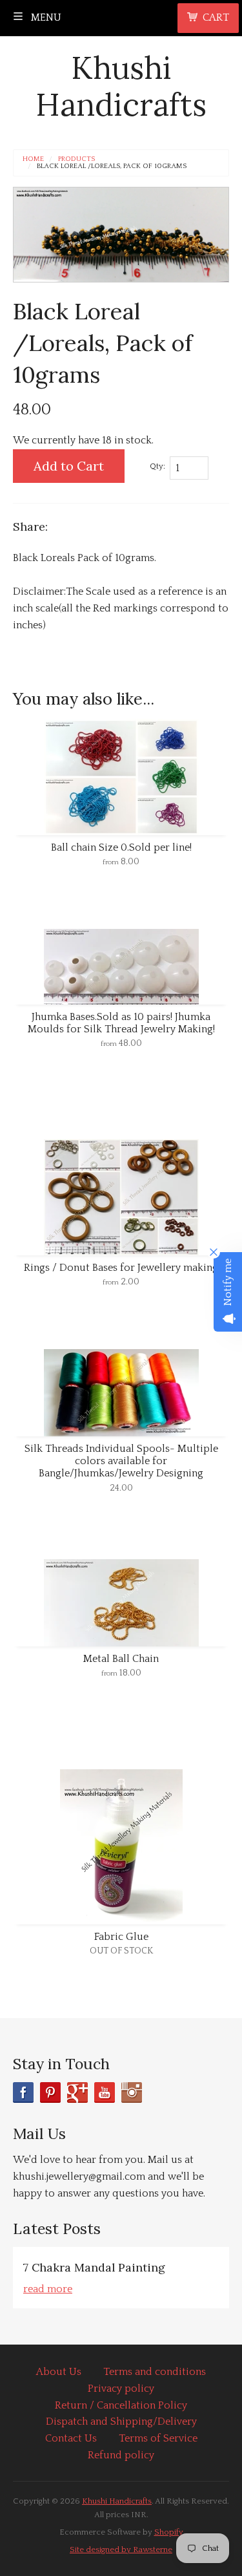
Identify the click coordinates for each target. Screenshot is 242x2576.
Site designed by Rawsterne (121, 2549)
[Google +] (77, 2092)
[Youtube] (105, 2092)
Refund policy (121, 2455)
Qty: (157, 466)
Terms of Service (158, 2438)
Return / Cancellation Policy (121, 2405)
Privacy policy (121, 2389)
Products (76, 159)
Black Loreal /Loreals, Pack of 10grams (112, 166)
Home (33, 159)
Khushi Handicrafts (121, 86)
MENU (45, 17)
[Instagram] (132, 2092)
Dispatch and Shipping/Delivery (121, 2422)
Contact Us (71, 2438)
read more (48, 2289)
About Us (59, 2372)
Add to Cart (69, 466)
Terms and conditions (155, 2372)
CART (216, 17)
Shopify (169, 2532)
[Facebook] (23, 2092)
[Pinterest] (50, 2092)
